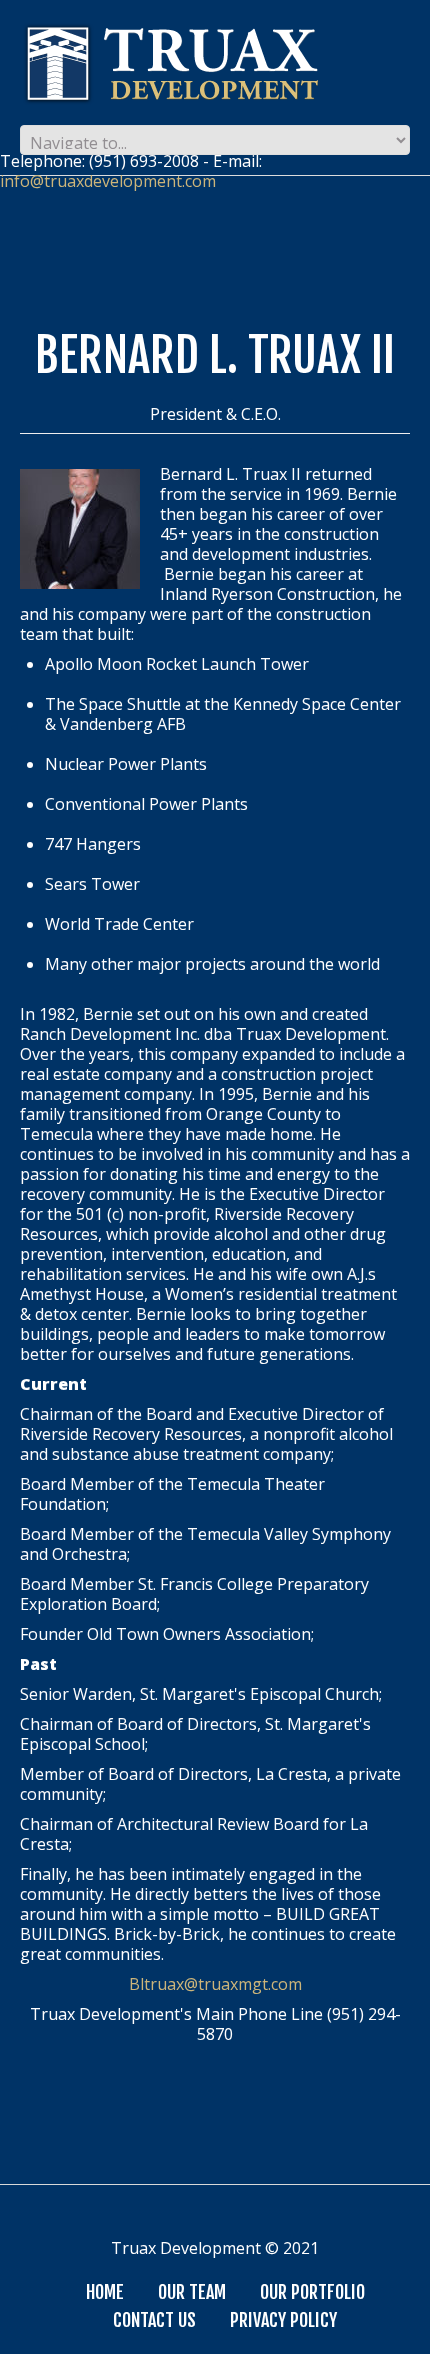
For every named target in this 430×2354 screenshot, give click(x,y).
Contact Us (154, 2320)
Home (105, 2292)
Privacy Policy (283, 2320)
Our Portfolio (312, 2292)
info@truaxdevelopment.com (108, 181)
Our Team (192, 2292)
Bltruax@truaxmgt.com (215, 1984)
